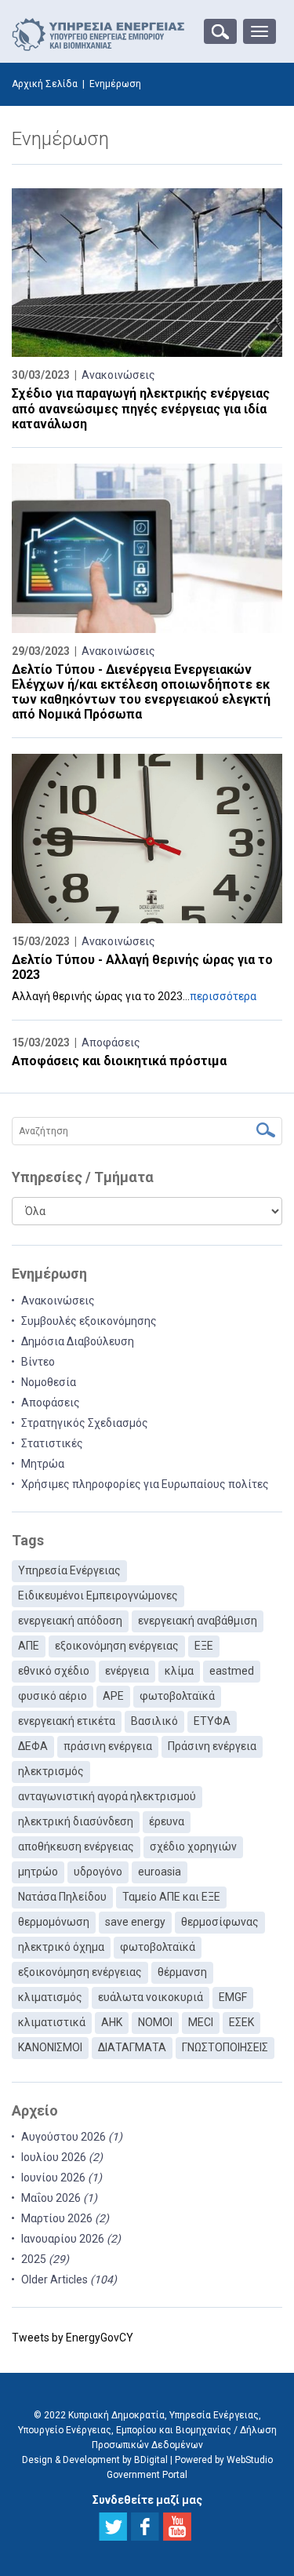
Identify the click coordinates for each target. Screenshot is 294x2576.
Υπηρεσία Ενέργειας (69, 1570)
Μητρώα (43, 1464)
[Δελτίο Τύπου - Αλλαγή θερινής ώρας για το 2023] (147, 839)
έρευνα (167, 1821)
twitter (113, 2527)
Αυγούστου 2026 (72, 2137)
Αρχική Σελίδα (45, 84)
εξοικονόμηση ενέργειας (117, 1646)
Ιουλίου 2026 (62, 2157)
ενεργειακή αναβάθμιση (198, 1621)
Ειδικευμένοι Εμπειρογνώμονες (98, 1595)
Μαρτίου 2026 (65, 2218)
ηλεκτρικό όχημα (61, 1947)
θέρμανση (182, 1972)
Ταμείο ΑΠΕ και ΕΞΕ (171, 1897)
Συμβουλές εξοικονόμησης (89, 1321)
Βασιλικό (154, 1721)
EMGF (233, 1997)
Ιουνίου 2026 (62, 2178)
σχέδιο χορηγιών (193, 1846)
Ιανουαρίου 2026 (71, 2239)
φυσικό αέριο (53, 1696)
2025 (45, 2259)
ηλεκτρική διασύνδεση (76, 1821)
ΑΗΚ (112, 2022)
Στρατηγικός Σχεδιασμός (85, 1423)
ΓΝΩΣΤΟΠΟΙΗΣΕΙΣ (225, 2047)
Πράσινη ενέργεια (212, 1746)
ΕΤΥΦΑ (212, 1721)
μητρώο (38, 1872)
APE (113, 1696)
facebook (145, 2527)
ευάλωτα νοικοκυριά (151, 1997)
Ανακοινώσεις (118, 375)
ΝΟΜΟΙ (155, 2022)
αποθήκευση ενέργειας (76, 1846)
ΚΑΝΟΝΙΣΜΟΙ (50, 2047)
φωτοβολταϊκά (177, 1696)
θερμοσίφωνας (220, 1922)
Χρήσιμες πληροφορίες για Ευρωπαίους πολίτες (145, 1484)
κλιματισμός (50, 1997)
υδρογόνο (98, 1872)
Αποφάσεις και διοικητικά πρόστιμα (119, 1061)
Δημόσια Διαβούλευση (78, 1341)
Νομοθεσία (49, 1382)
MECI (201, 2022)
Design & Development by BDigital (95, 2460)
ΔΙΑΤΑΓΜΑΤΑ (132, 2047)
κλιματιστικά (52, 2022)
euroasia (160, 1872)
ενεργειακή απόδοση (70, 1621)
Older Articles (69, 2279)
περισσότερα (223, 996)
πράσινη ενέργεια (108, 1746)
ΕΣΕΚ (241, 2022)
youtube (177, 2527)
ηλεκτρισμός (51, 1771)
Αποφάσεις (111, 1042)
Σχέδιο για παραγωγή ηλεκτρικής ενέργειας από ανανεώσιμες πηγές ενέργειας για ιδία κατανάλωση (141, 408)
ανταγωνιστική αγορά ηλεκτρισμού (107, 1796)
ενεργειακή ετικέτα (67, 1721)
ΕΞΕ (204, 1646)
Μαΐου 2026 (59, 2198)
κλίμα (179, 1671)
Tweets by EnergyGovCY (73, 2338)
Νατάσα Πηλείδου (62, 1897)
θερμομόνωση (54, 1922)
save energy (135, 1922)
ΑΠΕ (29, 1646)
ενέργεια (127, 1671)
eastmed (232, 1671)
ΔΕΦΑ (33, 1746)
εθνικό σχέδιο (54, 1671)
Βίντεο (38, 1362)
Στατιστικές (52, 1443)
